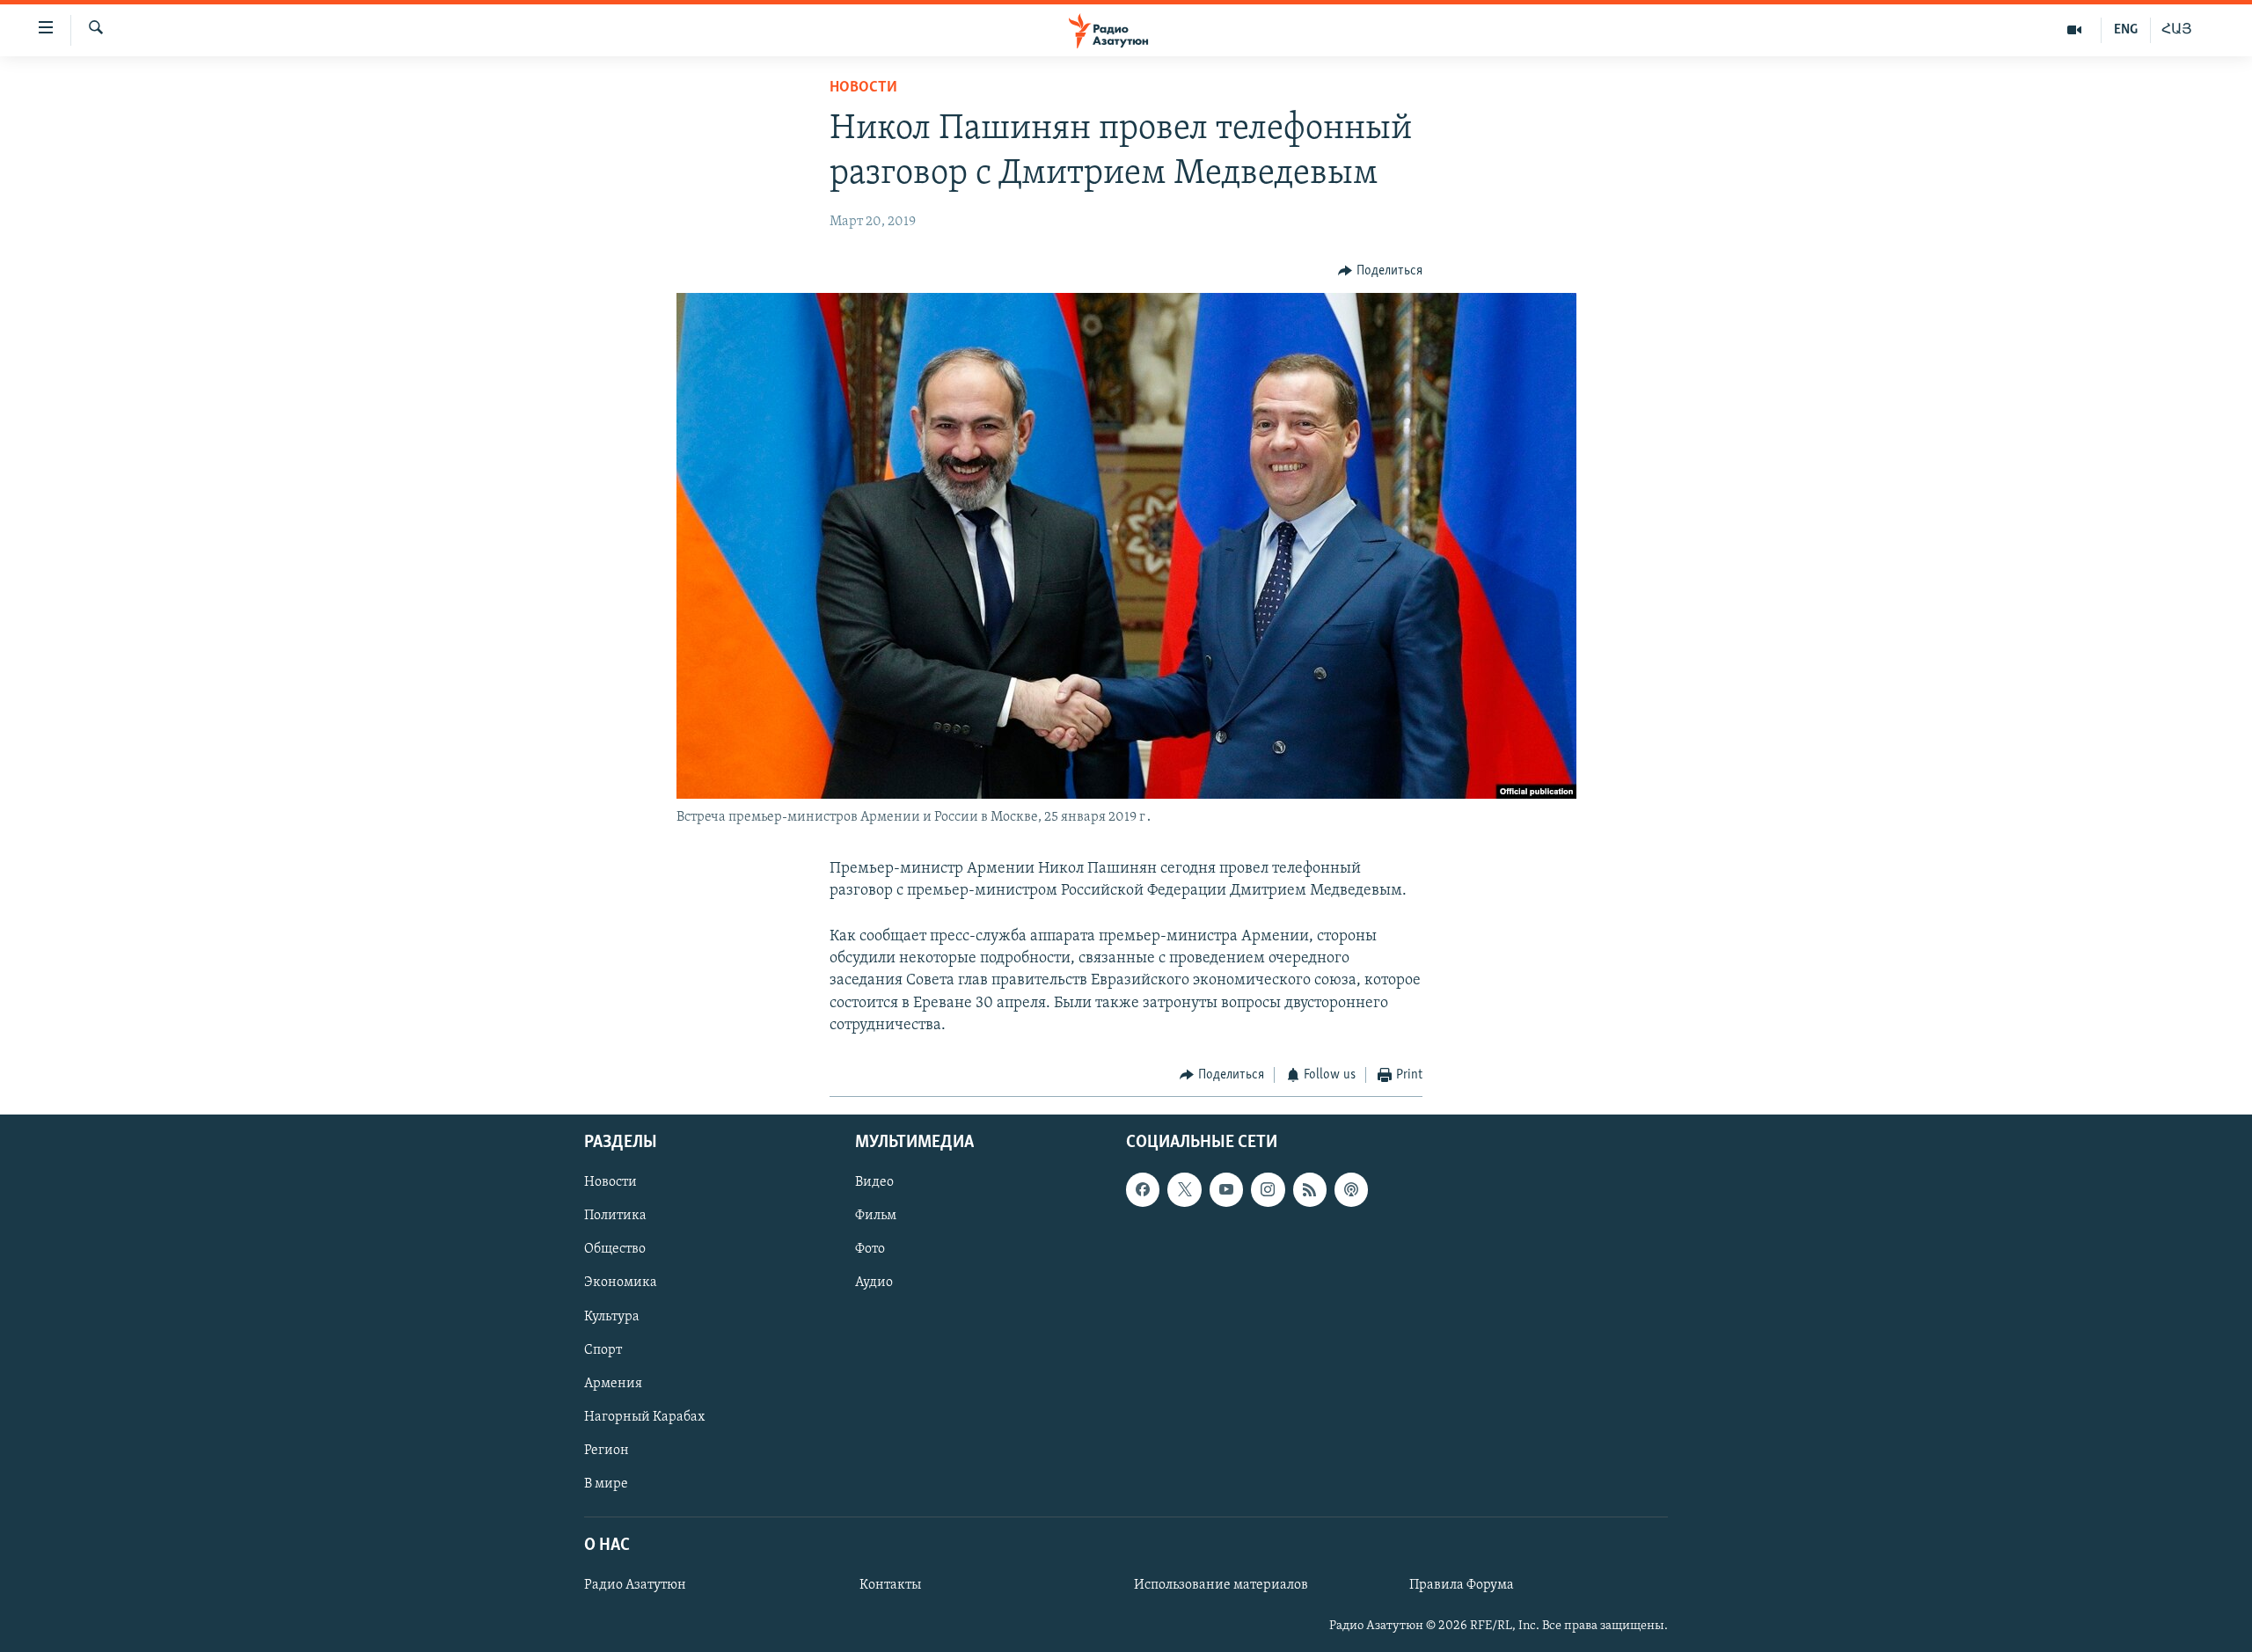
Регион (607, 1451)
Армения (613, 1384)
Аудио (874, 1283)
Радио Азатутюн (635, 1586)
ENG (2126, 30)
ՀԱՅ (2177, 30)
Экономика (621, 1283)
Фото (870, 1250)
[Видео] (2075, 30)
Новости (863, 88)
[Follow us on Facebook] (1143, 1190)
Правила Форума (1462, 1586)
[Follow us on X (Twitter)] (1184, 1190)
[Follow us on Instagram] (1268, 1190)
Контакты (890, 1586)
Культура (612, 1317)
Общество (615, 1250)
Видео (874, 1183)
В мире (606, 1484)
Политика (615, 1217)
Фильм (876, 1217)
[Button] (1380, 271)
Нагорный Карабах (644, 1417)
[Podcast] (1351, 1190)
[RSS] (1310, 1190)
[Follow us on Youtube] (1226, 1190)
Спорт (603, 1350)
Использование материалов (1221, 1586)
